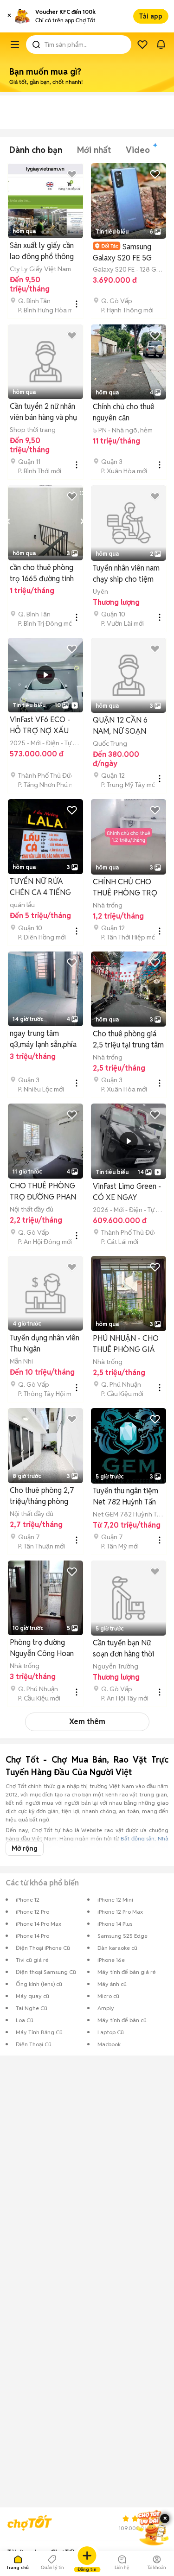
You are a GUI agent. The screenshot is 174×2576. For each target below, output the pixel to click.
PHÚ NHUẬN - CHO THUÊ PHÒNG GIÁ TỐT (126, 1344)
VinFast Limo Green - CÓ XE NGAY (127, 1192)
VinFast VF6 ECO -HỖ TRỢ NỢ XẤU (40, 725)
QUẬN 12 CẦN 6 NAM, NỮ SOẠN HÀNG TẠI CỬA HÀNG (120, 726)
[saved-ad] (142, 44)
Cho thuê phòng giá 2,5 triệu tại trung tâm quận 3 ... (128, 1040)
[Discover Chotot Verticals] (15, 44)
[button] (9, 16)
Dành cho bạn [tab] (36, 150)
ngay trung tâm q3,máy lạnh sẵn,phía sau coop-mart (43, 1039)
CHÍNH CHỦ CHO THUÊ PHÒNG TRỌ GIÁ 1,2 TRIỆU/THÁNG (125, 888)
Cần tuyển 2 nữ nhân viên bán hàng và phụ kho (43, 412)
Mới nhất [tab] (94, 150)
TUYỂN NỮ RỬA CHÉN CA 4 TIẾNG (40, 887)
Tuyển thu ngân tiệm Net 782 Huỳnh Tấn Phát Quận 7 (126, 1497)
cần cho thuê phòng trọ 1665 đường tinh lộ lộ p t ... (42, 574)
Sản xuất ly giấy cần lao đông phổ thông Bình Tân (42, 251)
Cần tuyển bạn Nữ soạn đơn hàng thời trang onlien (123, 1649)
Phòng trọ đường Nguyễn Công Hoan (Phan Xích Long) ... (42, 1648)
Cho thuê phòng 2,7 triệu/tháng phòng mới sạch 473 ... (42, 1496)
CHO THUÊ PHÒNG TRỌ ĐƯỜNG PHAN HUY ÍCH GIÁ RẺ (43, 1192)
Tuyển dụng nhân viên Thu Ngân (45, 1343)
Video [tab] (138, 150)
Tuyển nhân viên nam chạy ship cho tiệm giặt (126, 574)
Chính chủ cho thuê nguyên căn (124, 412)
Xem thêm (87, 1722)
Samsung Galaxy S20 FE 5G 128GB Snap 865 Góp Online (128, 252)
